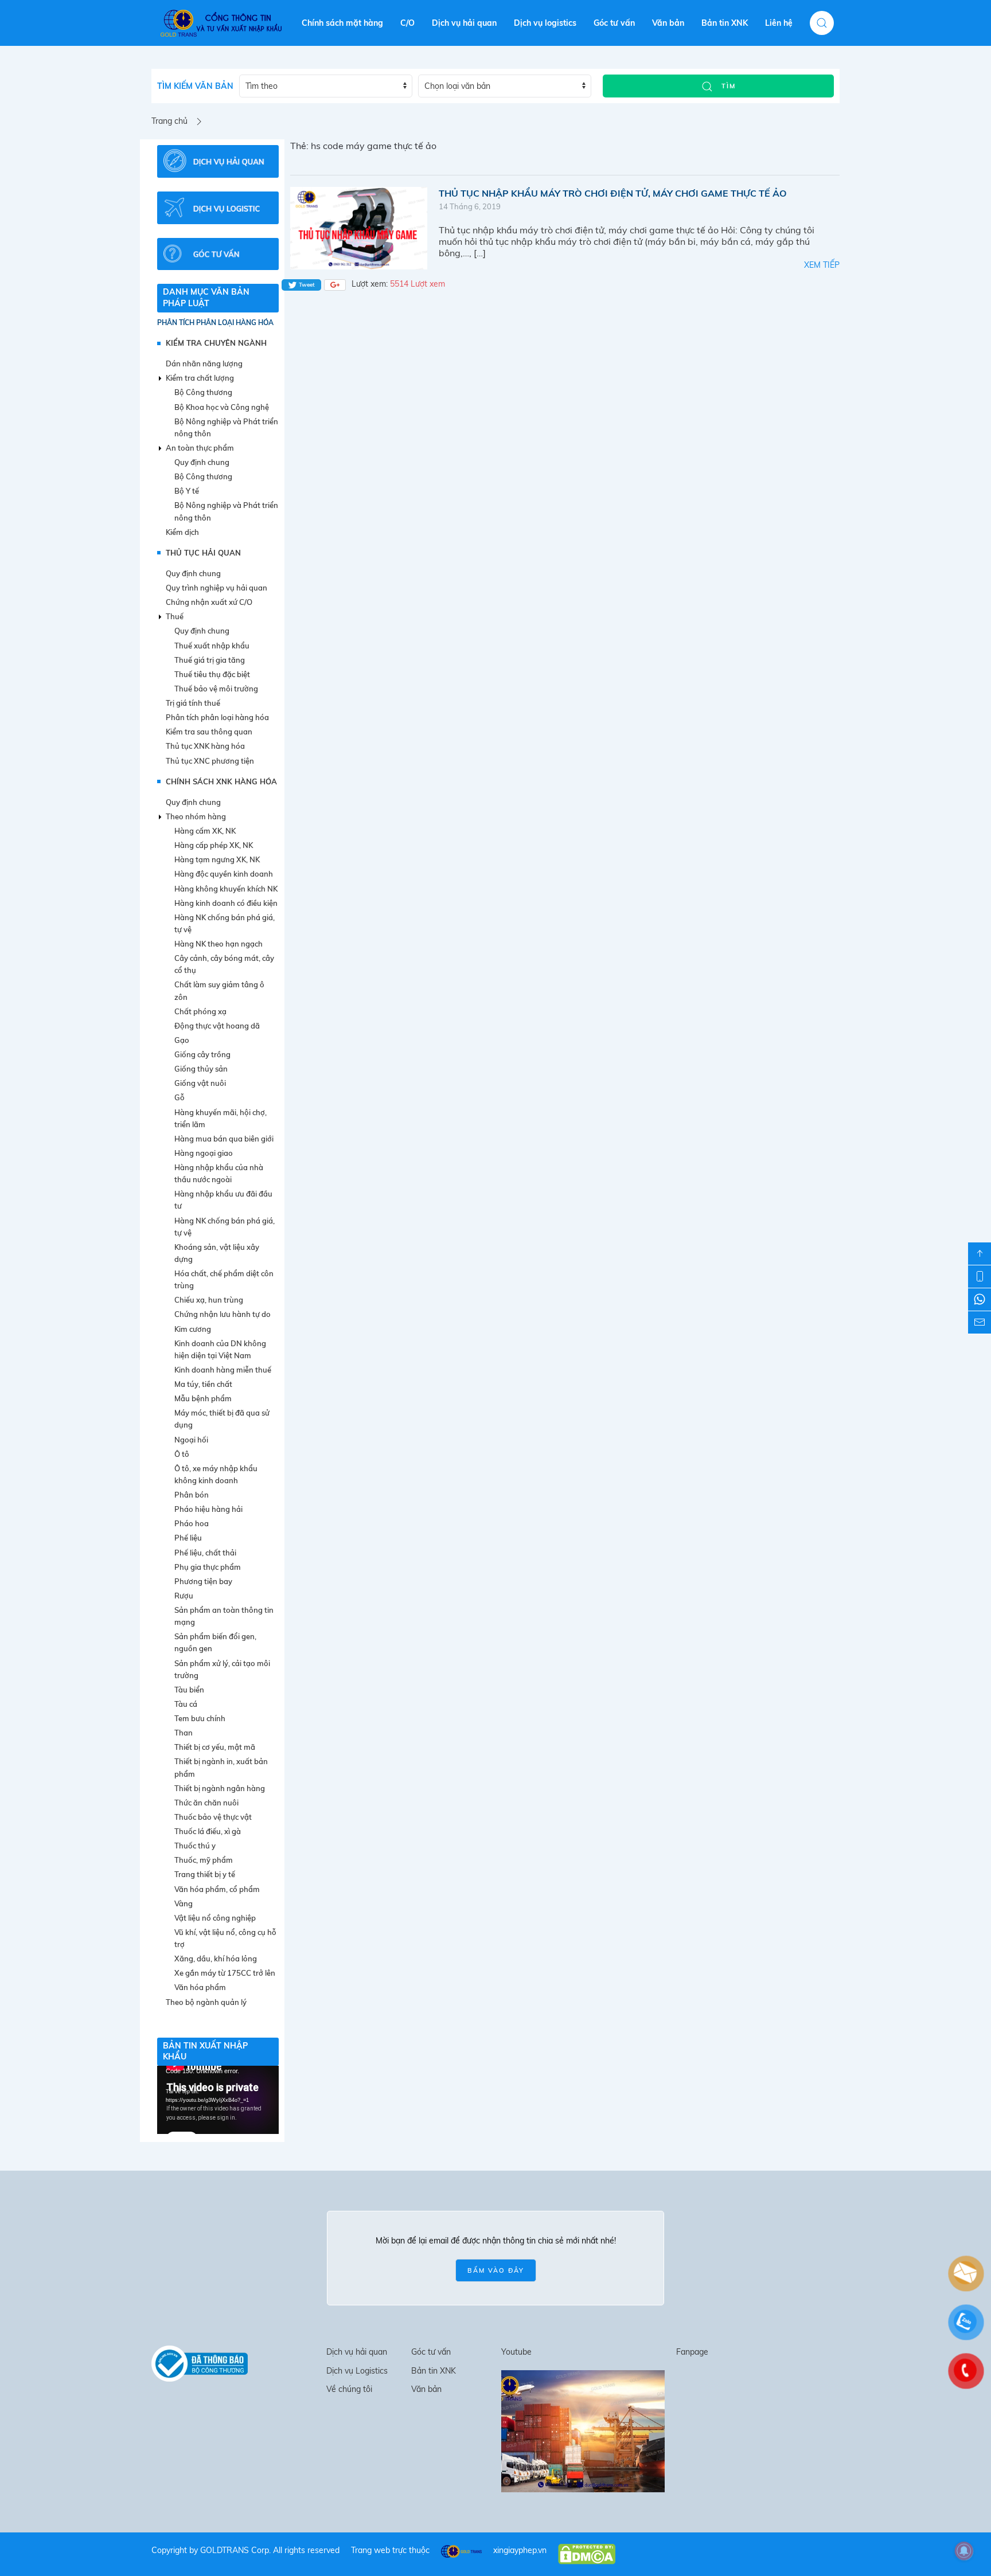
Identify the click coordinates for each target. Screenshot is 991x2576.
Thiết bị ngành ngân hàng (220, 1788)
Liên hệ (779, 23)
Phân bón (192, 1495)
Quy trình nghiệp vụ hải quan (216, 588)
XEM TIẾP (822, 265)
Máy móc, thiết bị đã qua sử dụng (222, 1419)
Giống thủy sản (201, 1069)
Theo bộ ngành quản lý (206, 2002)
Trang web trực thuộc (390, 2550)
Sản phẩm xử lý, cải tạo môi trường (222, 1669)
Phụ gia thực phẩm (208, 1567)
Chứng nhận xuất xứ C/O (209, 602)
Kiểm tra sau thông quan (209, 732)
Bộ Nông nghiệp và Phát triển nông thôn (226, 427)
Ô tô (182, 1454)
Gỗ (180, 1097)
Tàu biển (189, 1690)
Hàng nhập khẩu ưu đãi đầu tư (223, 1200)
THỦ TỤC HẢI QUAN (203, 553)
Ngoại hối (191, 1440)
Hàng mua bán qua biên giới (224, 1139)
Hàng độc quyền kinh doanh (224, 874)
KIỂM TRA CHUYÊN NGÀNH (216, 343)
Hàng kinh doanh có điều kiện (226, 903)
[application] (218, 2100)
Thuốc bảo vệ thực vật (213, 1817)
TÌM (727, 86)
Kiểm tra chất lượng (200, 378)
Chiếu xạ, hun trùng (209, 1300)
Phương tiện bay (203, 1581)
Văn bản (668, 23)
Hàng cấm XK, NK (205, 831)
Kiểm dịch (182, 532)
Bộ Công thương (203, 392)
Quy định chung (202, 462)
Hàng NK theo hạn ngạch (219, 944)
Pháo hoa (192, 1523)
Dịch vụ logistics (545, 23)
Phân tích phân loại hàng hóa (215, 323)
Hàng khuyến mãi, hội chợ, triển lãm (221, 1118)
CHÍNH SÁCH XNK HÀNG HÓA (221, 781)
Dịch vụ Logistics (357, 2371)
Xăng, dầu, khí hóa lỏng (216, 1959)
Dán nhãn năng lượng (204, 363)
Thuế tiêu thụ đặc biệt (212, 674)
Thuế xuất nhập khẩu (212, 646)
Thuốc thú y (195, 1846)
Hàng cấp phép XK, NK (214, 845)
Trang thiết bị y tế (205, 1874)
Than (184, 1733)
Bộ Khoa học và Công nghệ (222, 407)
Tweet (306, 285)
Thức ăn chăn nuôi (206, 1803)
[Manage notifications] (964, 2551)
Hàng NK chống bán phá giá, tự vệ (225, 923)
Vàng (184, 1903)
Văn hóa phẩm (200, 1987)
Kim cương (193, 1329)
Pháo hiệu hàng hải (208, 1509)
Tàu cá (186, 1704)
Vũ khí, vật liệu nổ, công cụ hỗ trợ (225, 1938)
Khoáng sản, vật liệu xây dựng (217, 1253)
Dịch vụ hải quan (464, 23)
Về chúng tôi (349, 2389)
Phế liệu (188, 1538)
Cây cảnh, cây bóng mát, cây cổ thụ (224, 964)
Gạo (182, 1040)
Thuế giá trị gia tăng (210, 660)
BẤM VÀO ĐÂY (496, 2270)
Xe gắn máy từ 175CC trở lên (225, 1973)
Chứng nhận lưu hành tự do (223, 1314)
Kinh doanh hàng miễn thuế (223, 1370)
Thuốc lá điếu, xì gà (208, 1831)
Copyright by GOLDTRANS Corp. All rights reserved (245, 2550)
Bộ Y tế (187, 491)
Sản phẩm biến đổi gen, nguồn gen (215, 1642)
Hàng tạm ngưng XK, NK (217, 859)
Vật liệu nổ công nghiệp (215, 1918)
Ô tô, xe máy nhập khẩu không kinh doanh (216, 1474)
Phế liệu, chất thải (205, 1553)
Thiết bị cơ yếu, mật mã (215, 1747)
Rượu (184, 1596)
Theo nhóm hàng (196, 816)
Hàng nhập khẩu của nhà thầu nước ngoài (219, 1173)
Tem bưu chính (200, 1718)
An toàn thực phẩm (200, 448)
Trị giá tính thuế (193, 703)
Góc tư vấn (614, 23)
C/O (407, 23)
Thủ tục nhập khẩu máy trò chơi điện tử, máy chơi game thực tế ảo (613, 193)
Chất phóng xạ (200, 1011)
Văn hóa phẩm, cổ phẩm (217, 1889)
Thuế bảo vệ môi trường (216, 689)
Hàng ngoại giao (204, 1153)
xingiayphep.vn (520, 2550)
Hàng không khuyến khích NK (226, 889)
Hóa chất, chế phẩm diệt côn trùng (224, 1279)
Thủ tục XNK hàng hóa (205, 746)
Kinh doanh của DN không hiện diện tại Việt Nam (220, 1349)
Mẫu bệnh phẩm (203, 1398)
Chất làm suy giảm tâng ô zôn (219, 990)
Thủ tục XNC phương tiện (210, 761)
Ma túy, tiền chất (203, 1384)
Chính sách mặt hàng (342, 23)
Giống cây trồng (202, 1054)
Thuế (175, 616)
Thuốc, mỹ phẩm (204, 1860)
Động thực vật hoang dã (217, 1026)
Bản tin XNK (725, 23)
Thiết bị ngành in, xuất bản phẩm (221, 1767)
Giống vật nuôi (200, 1083)
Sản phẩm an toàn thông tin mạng (224, 1616)
